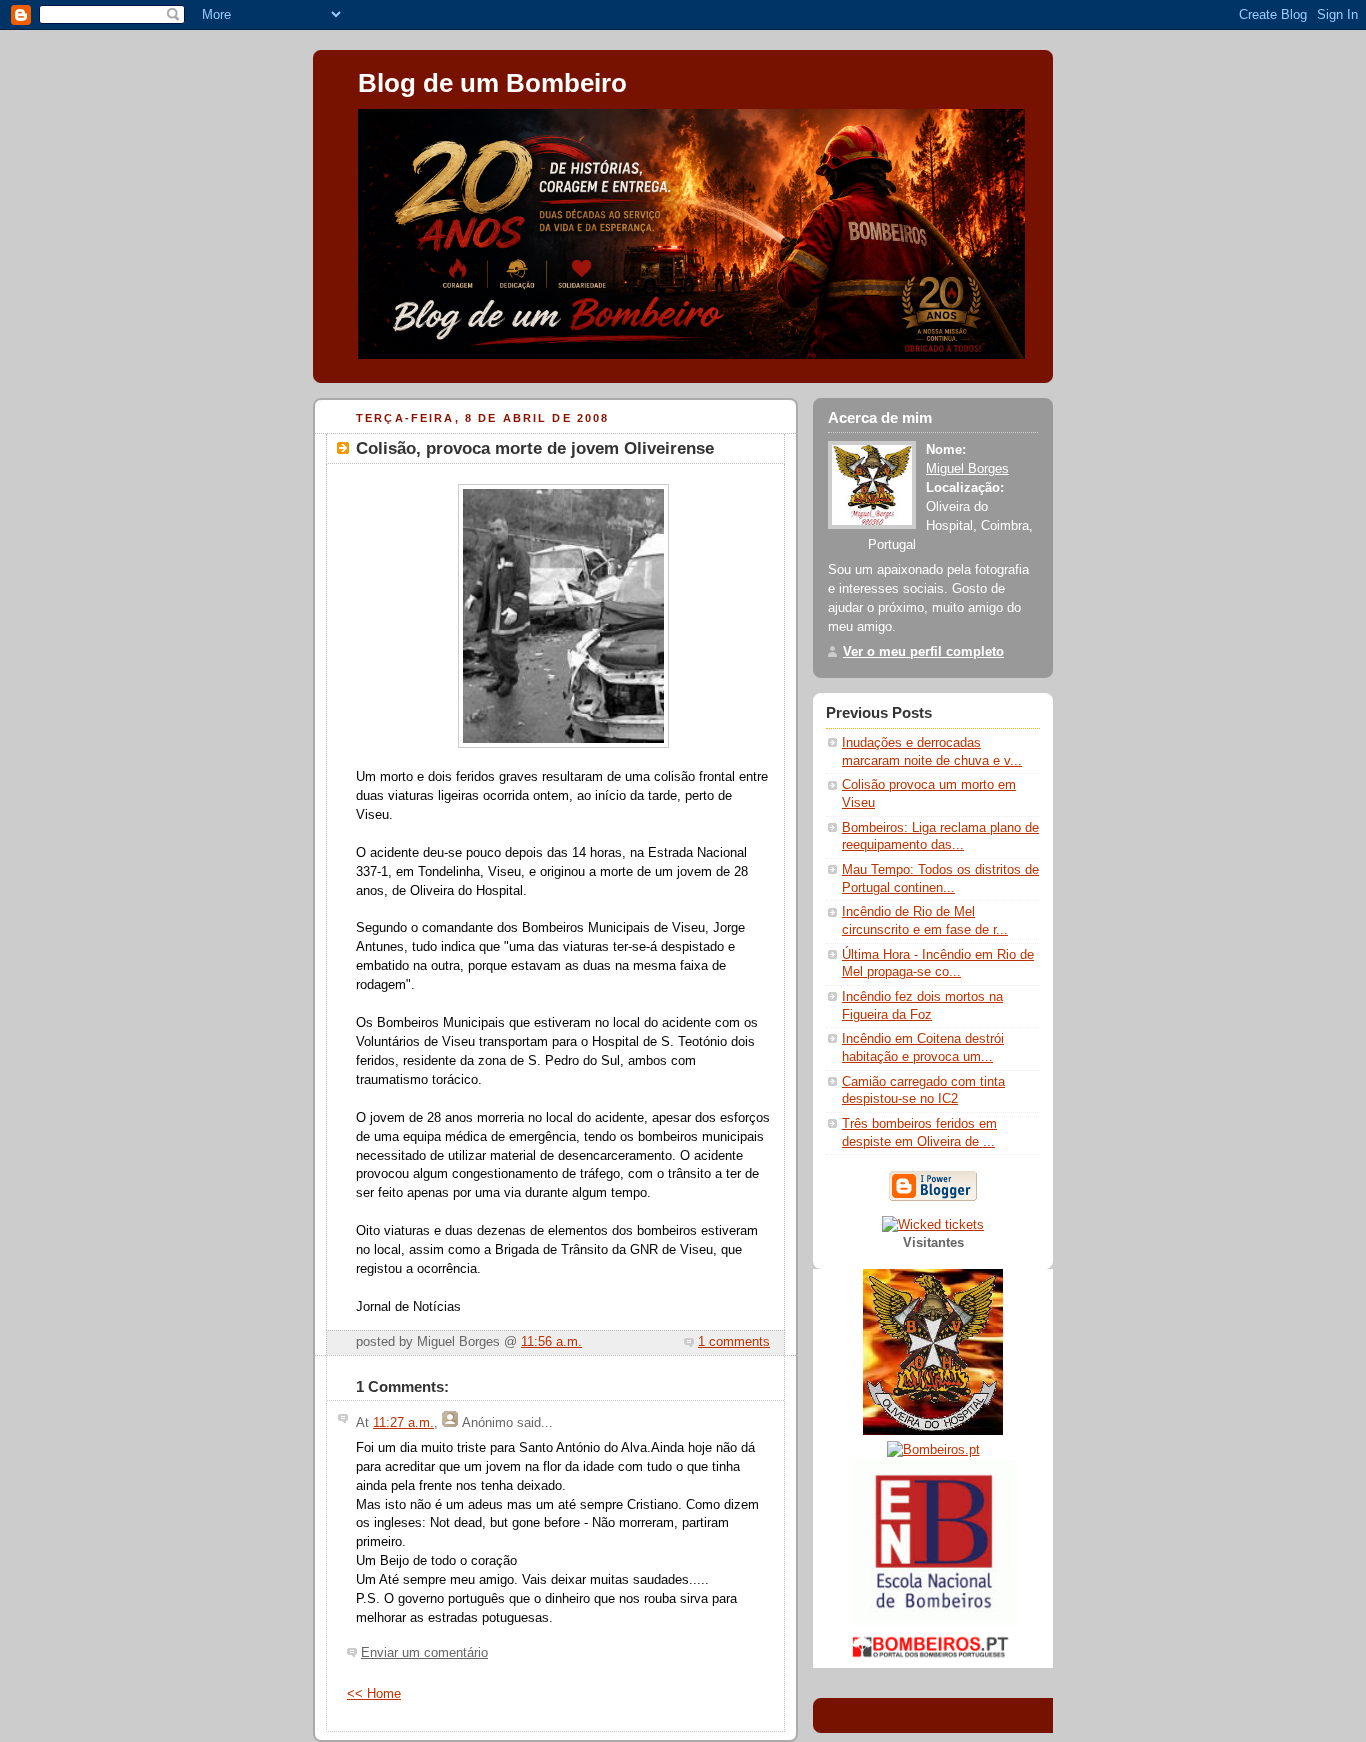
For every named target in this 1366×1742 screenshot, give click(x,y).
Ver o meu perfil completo (923, 652)
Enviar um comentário (424, 1653)
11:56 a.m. (551, 1342)
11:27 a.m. (403, 1423)
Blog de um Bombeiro (492, 83)
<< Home (374, 1694)
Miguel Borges (967, 469)
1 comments (734, 1342)
